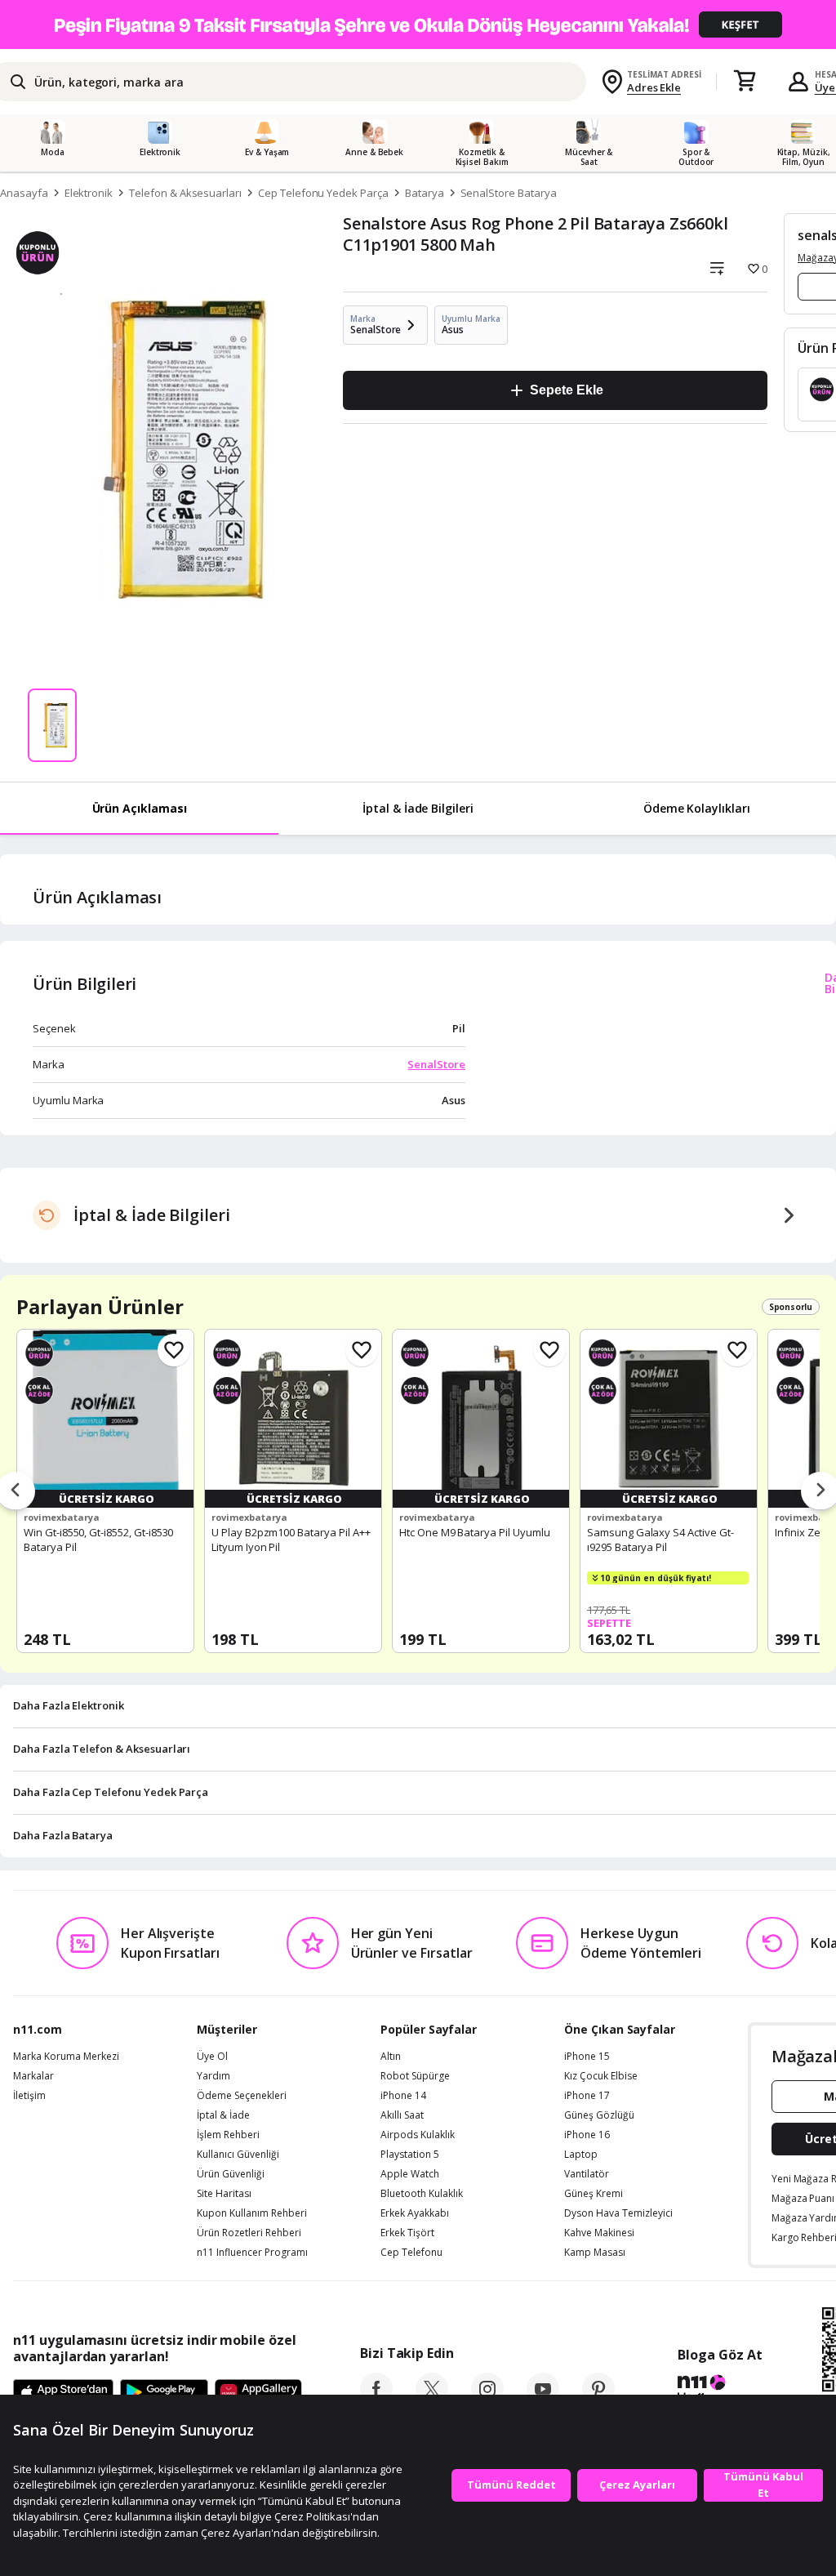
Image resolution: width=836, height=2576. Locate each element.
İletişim (29, 2096)
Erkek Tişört (407, 2233)
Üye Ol (212, 2057)
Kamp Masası (595, 2253)
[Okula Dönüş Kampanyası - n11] (418, 25)
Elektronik (89, 193)
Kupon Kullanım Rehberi (252, 2213)
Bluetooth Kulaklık (422, 2194)
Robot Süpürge (415, 2076)
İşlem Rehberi (228, 2135)
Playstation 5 (410, 2155)
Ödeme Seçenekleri (242, 2096)
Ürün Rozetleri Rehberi (249, 2233)
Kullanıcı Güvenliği (238, 2155)
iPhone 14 (403, 2096)
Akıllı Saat (402, 2115)
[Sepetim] (745, 82)
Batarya (425, 193)
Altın (391, 2057)
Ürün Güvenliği (231, 2174)
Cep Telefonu (411, 2253)
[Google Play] (164, 2393)
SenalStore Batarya (509, 193)
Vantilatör (587, 2174)
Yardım (213, 2076)
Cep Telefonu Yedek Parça (323, 193)
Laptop (581, 2155)
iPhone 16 (587, 2135)
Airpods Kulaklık (418, 2135)
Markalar (33, 2076)
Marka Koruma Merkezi (66, 2057)
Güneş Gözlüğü (599, 2115)
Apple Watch (410, 2174)
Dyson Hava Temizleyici (618, 2213)
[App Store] (63, 2393)
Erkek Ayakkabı (415, 2213)
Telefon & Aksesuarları (185, 193)
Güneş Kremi (594, 2194)
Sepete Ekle (566, 390)
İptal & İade (223, 2115)
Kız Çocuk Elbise (601, 2076)
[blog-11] (720, 2391)
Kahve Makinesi (599, 2233)
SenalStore (436, 1064)
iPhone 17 (587, 2096)
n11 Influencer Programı (252, 2253)
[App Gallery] (258, 2393)
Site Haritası (224, 2194)
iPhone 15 (587, 2057)
